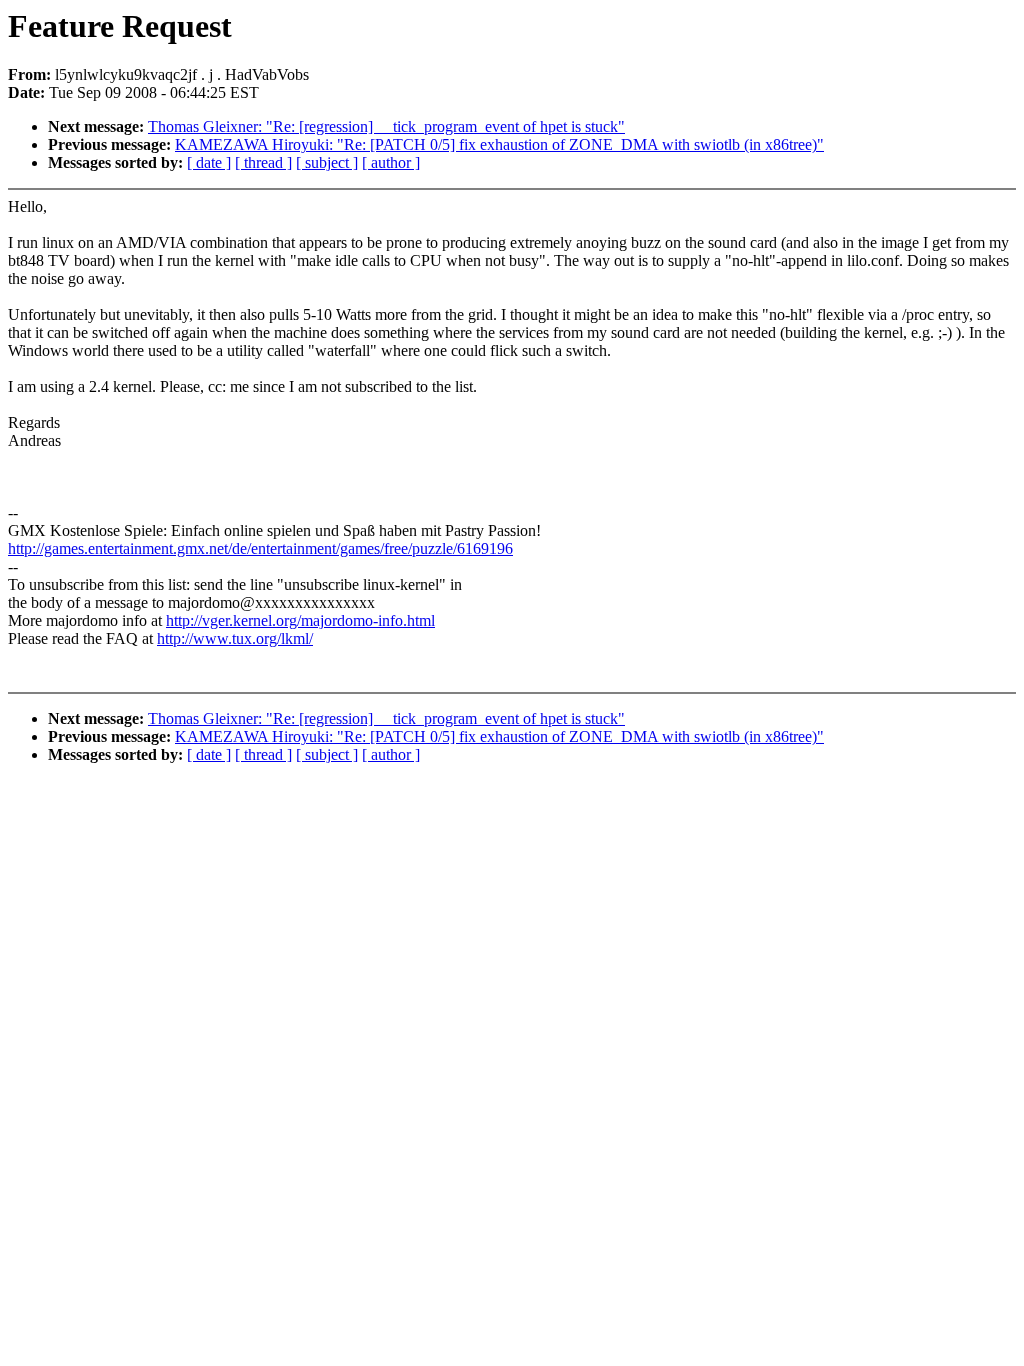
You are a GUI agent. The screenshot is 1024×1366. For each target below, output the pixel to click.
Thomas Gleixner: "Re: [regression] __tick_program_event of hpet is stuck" (386, 126)
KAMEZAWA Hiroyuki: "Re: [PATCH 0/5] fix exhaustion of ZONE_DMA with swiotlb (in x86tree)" (499, 144)
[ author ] (391, 162)
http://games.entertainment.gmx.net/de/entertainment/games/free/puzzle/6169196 (260, 548)
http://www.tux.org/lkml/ (235, 638)
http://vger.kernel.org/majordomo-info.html (300, 620)
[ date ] (209, 162)
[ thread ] (263, 162)
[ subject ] (327, 162)
